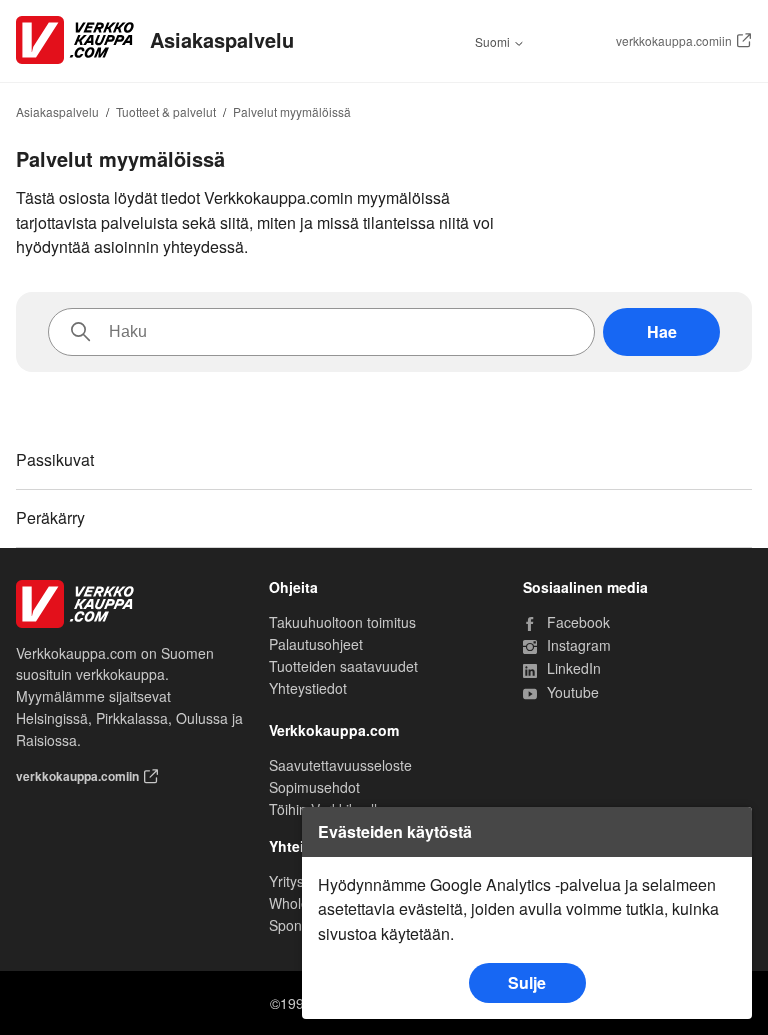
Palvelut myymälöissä (292, 111)
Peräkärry (50, 517)
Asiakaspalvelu (57, 111)
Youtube (646, 692)
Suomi (494, 42)
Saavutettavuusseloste (340, 765)
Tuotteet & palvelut (166, 111)
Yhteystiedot (308, 688)
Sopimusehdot (314, 787)
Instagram (646, 645)
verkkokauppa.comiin (674, 41)
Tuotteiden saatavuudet (343, 666)
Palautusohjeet (316, 644)
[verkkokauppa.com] (130, 604)
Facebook (646, 622)
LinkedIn (646, 668)
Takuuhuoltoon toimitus (342, 622)
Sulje (527, 982)
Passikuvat (55, 459)
